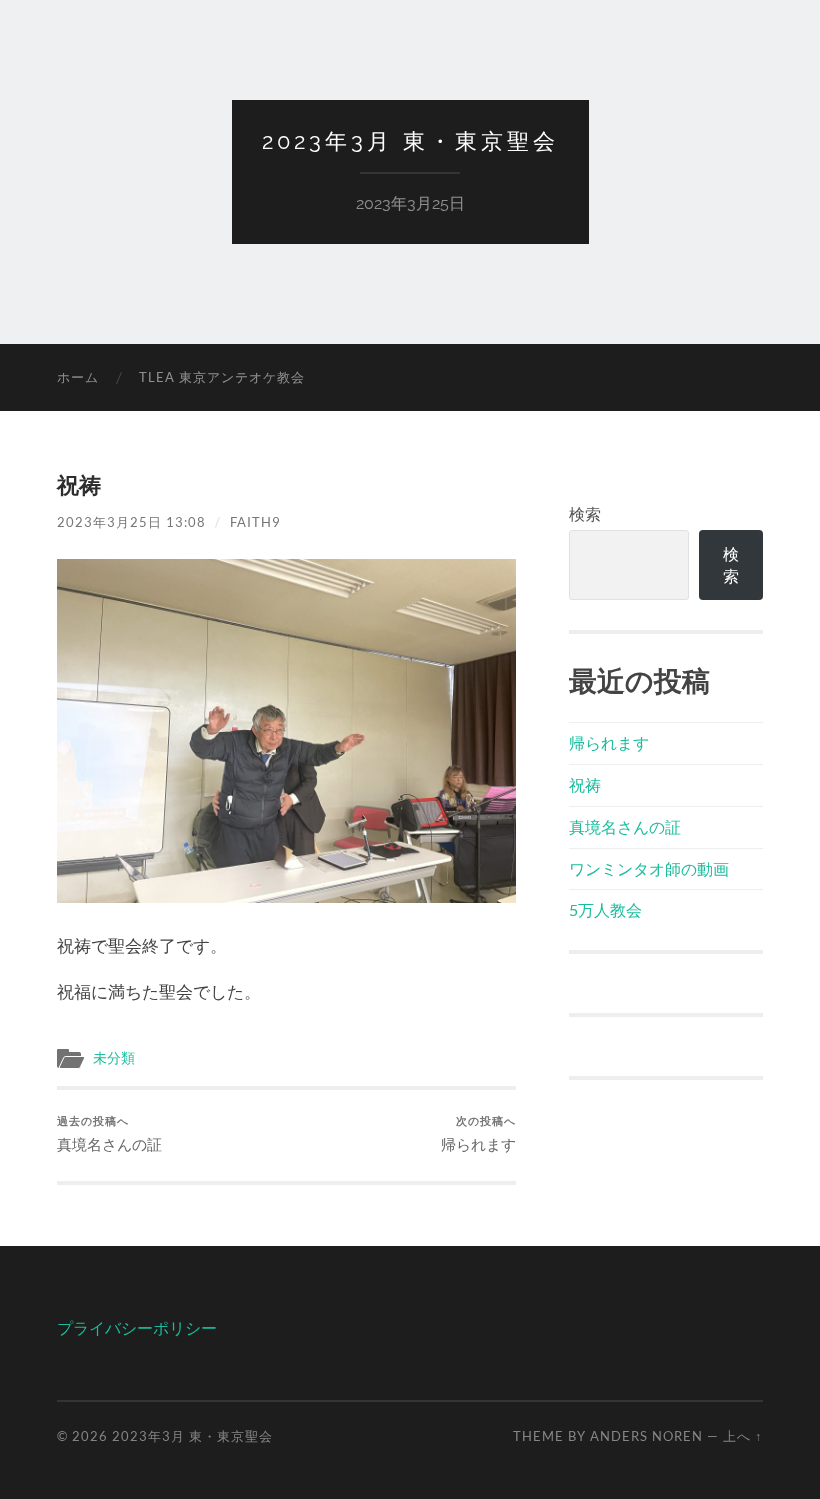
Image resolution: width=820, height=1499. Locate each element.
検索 (585, 513)
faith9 (255, 522)
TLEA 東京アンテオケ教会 (222, 377)
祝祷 (585, 784)
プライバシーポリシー (137, 1327)
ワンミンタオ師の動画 (649, 868)
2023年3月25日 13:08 (131, 522)
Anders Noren (646, 1436)
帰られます (478, 1133)
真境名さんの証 (109, 1133)
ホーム (78, 377)
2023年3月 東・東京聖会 (410, 141)
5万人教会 (605, 909)
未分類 (114, 1058)
